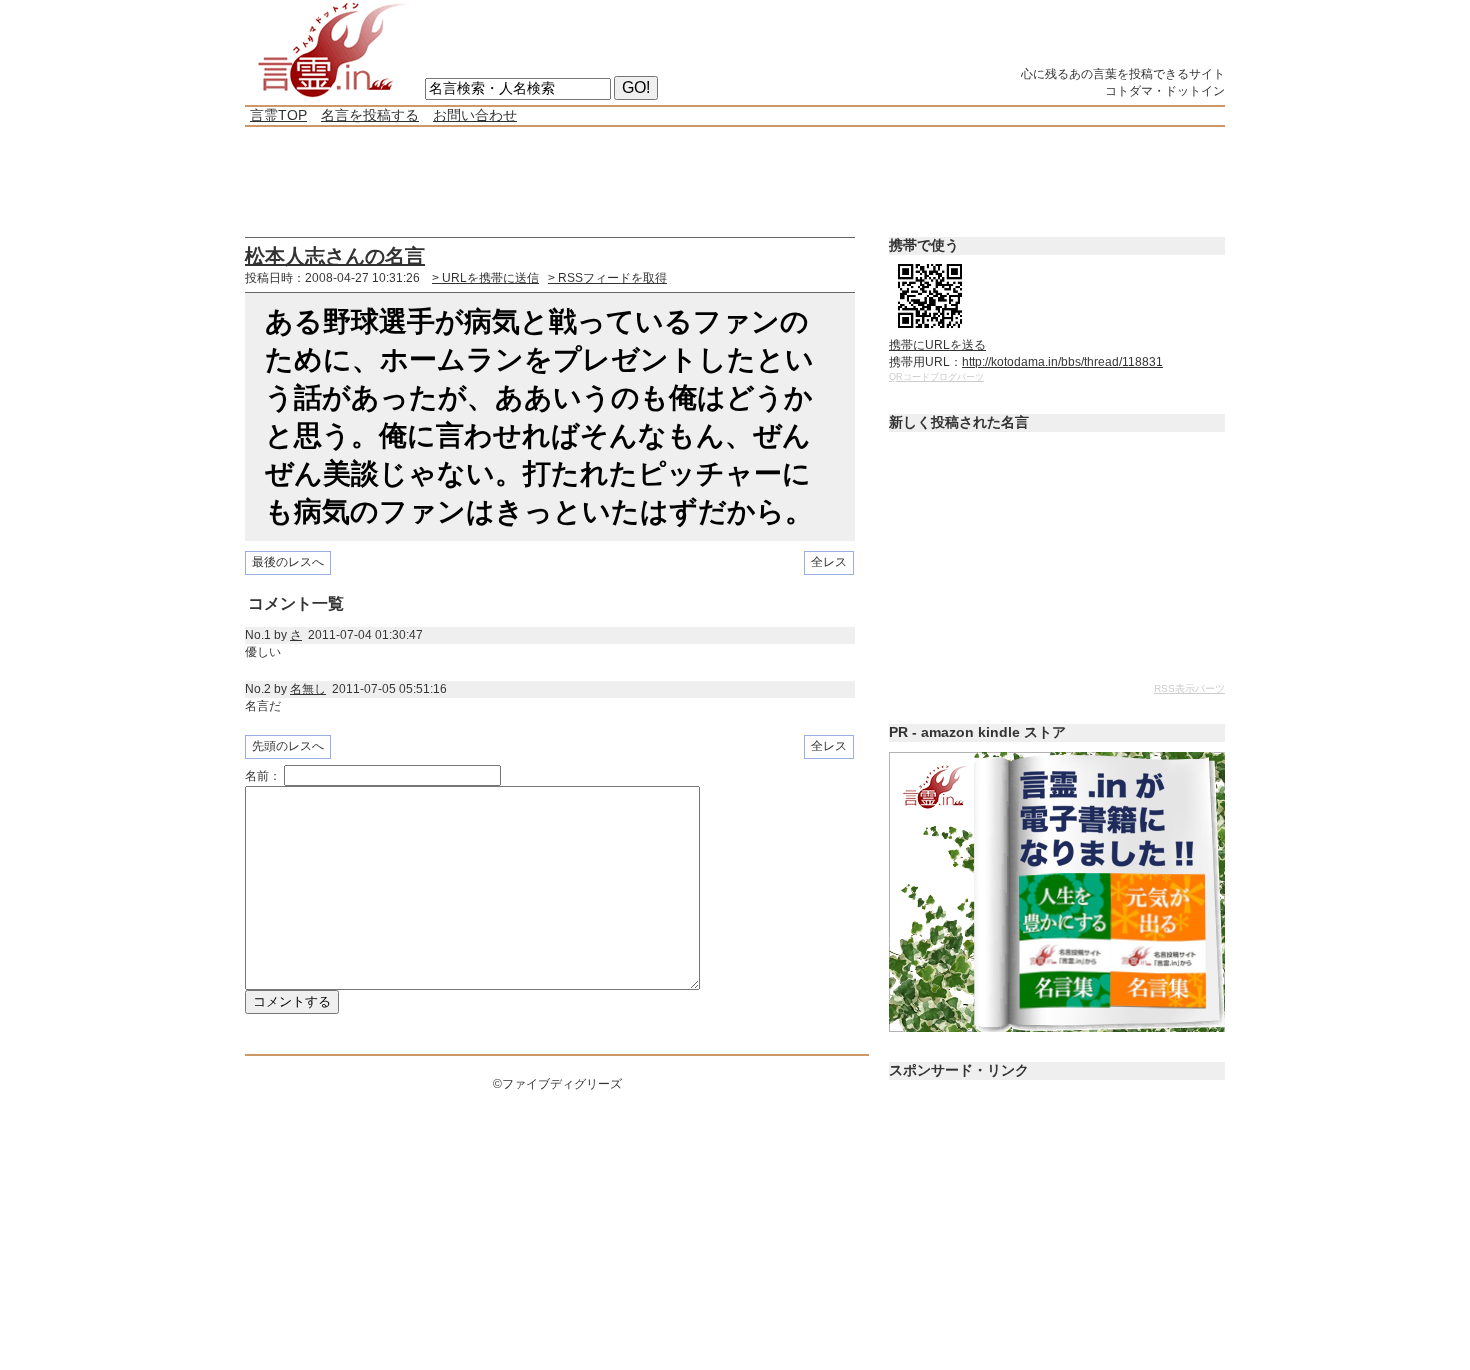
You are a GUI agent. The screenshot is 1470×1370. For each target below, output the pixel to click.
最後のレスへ (288, 562)
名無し (308, 689)
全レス (829, 562)
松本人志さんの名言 (335, 256)
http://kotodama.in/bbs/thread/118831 (1062, 362)
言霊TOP (278, 115)
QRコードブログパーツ (936, 377)
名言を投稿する (370, 115)
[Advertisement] (609, 182)
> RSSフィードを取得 (607, 278)
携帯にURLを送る (937, 345)
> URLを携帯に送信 (485, 278)
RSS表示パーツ (1189, 688)
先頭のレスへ (288, 746)
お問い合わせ (475, 115)
